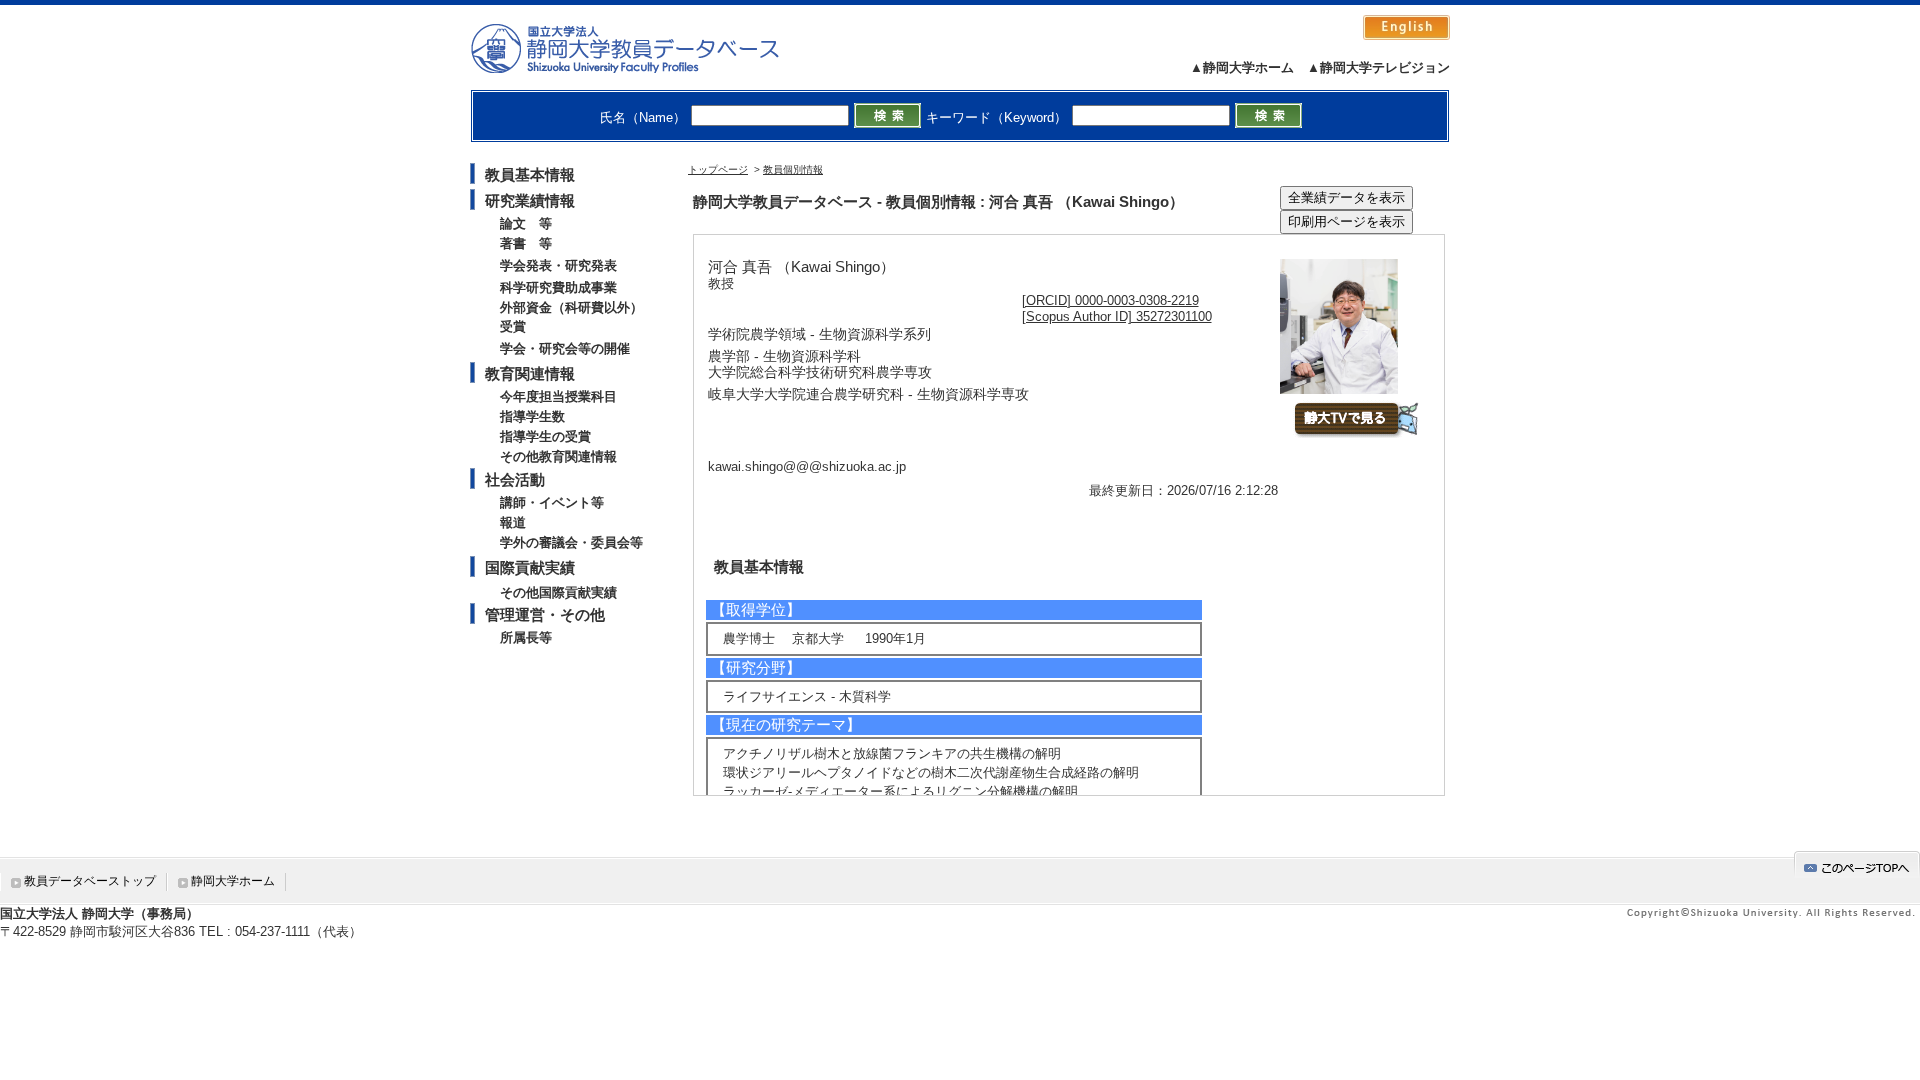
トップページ (718, 169)
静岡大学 (645, 48)
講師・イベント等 (552, 502)
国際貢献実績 (530, 567)
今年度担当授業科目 (558, 396)
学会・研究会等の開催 (565, 348)
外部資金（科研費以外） (571, 307)
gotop (1857, 864)
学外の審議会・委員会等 (571, 542)
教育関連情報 (530, 373)
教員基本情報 (530, 174)
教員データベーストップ (90, 881)
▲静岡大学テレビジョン (1378, 67)
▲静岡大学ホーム (1242, 67)
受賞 (513, 326)
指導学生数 (532, 416)
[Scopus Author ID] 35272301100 (1117, 316)
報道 (513, 522)
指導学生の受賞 (545, 436)
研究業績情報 (530, 200)
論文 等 (526, 223)
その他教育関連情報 (558, 456)
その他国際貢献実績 (558, 592)
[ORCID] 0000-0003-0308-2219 (1110, 300)
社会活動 (515, 479)
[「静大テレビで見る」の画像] (1355, 433)
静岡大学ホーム (233, 881)
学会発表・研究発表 (558, 265)
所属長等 (526, 637)
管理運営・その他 (545, 614)
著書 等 (526, 243)
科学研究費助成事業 (558, 287)
